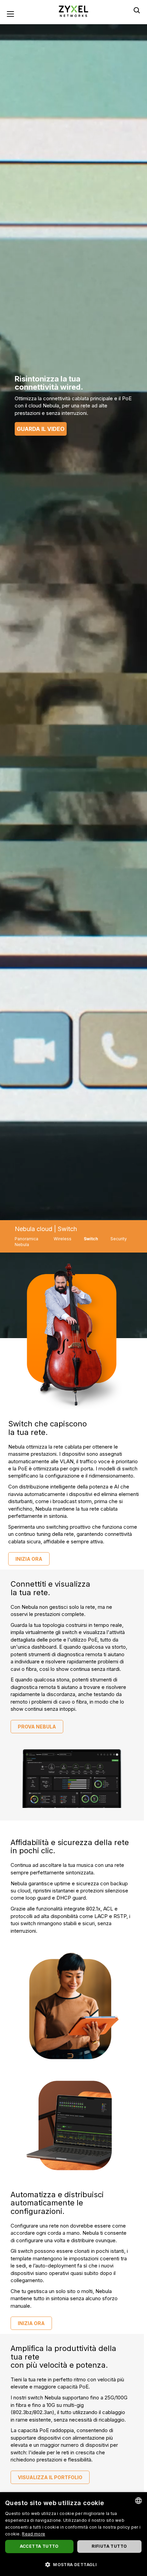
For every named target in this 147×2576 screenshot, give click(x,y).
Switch (91, 1239)
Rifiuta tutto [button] (109, 2546)
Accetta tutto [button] (39, 2546)
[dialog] (73, 2534)
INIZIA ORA (29, 1559)
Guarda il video (41, 429)
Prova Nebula (37, 1727)
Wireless (63, 1239)
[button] (73, 2564)
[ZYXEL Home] (73, 11)
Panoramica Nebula (26, 1242)
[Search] (137, 10)
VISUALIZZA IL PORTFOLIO (50, 2477)
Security (119, 1239)
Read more (34, 2534)
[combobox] (138, 2501)
